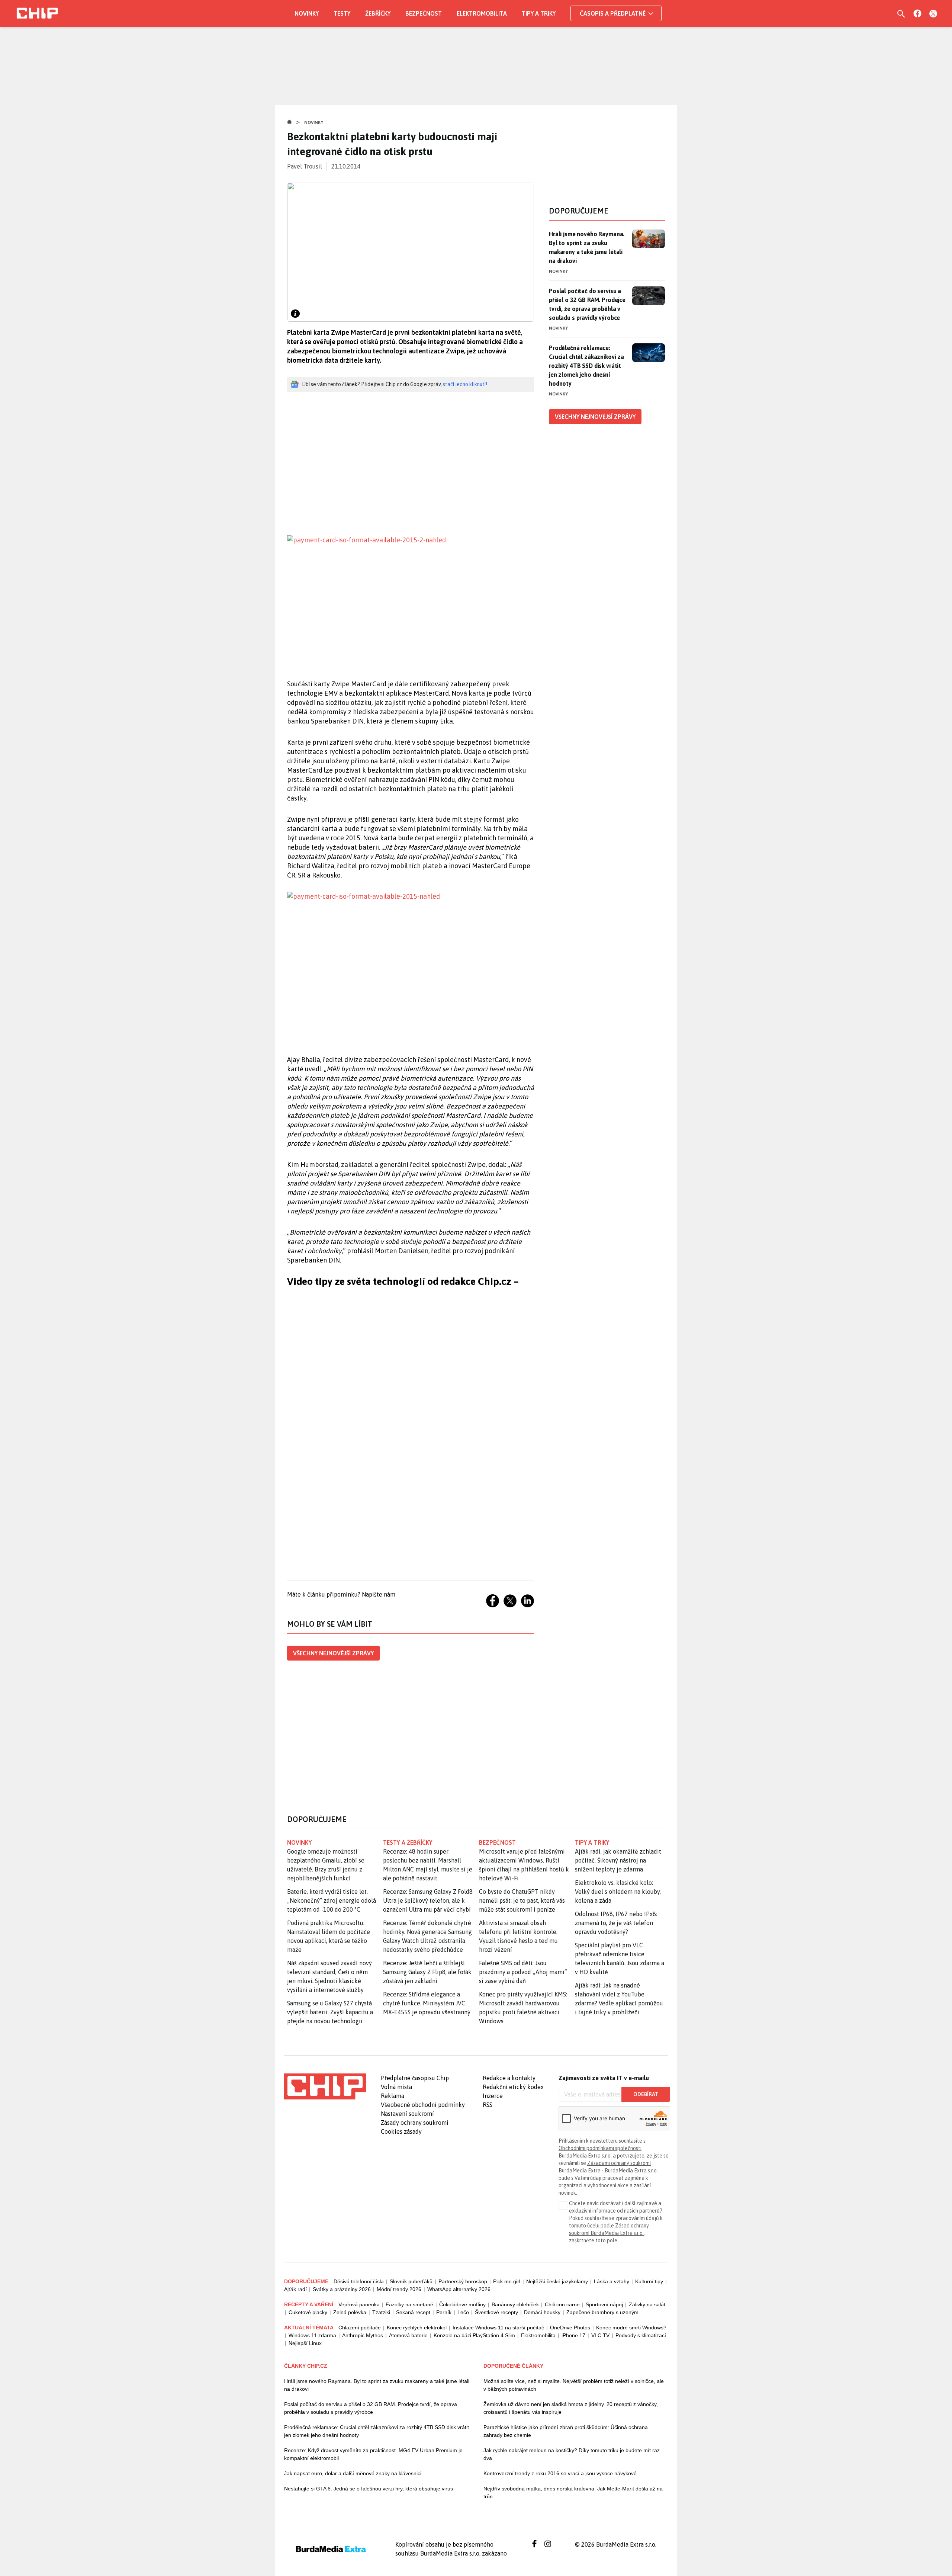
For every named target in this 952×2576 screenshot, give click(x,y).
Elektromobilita (482, 13)
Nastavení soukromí (407, 2114)
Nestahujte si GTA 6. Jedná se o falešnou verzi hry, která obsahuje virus (369, 2489)
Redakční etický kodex (513, 2087)
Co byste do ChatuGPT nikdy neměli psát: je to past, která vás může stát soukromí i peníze (522, 1900)
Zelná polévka (350, 2312)
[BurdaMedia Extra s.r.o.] (325, 2086)
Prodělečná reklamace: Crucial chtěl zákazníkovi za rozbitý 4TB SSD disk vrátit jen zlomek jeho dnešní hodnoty (586, 366)
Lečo (463, 2312)
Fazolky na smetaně (409, 2304)
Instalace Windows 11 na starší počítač (498, 2328)
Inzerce (493, 2096)
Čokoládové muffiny (462, 2304)
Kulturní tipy (649, 2281)
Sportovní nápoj (604, 2304)
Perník (444, 2312)
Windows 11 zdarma (312, 2335)
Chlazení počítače (360, 2328)
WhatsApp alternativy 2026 (459, 2289)
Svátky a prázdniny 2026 (342, 2289)
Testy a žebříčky (408, 1842)
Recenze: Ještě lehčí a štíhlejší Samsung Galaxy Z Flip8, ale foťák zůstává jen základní (427, 1972)
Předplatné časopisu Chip (415, 2078)
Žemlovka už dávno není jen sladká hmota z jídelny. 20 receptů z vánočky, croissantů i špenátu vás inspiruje (571, 2408)
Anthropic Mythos (363, 2335)
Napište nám (379, 1594)
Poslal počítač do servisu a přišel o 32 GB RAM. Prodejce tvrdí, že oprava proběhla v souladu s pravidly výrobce (587, 304)
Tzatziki (381, 2312)
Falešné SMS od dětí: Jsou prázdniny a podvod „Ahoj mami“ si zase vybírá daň (523, 1972)
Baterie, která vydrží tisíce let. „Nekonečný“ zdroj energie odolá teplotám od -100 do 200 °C (332, 1900)
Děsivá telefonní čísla (359, 2281)
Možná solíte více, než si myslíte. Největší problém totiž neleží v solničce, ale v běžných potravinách (574, 2385)
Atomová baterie (408, 2335)
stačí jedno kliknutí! (465, 384)
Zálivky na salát (647, 2304)
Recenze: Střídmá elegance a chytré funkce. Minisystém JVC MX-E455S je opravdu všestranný (427, 2003)
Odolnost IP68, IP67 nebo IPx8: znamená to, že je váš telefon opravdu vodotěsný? (616, 1923)
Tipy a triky (539, 13)
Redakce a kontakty (509, 2078)
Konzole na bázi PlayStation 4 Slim (474, 2335)
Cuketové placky (308, 2312)
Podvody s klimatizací (641, 2335)
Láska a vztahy (612, 2281)
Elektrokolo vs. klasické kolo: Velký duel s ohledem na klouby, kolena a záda (618, 1892)
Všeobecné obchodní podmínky (423, 2105)
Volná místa (396, 2087)
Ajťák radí (295, 2289)
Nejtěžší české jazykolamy (557, 2281)
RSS (488, 2105)
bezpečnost (497, 1842)
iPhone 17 (573, 2335)
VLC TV (600, 2335)
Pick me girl (507, 2281)
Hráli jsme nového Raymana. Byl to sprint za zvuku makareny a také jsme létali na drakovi (587, 247)
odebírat (646, 2094)
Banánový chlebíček (515, 2304)
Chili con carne (562, 2304)
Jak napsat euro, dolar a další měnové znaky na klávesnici (353, 2473)
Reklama (393, 2096)
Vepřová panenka (359, 2304)
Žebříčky (378, 13)
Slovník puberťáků (411, 2281)
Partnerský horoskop (463, 2281)
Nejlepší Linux (305, 2343)
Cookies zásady (401, 2131)
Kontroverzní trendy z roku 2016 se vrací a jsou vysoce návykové (560, 2473)
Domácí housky (542, 2312)
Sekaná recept (413, 2312)
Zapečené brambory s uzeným (602, 2312)
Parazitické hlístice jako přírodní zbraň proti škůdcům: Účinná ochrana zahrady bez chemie (566, 2431)
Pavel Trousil (305, 166)
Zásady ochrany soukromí (415, 2123)
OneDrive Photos (570, 2328)
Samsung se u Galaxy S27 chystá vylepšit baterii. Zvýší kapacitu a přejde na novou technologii (330, 2012)
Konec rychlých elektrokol (417, 2328)
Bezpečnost (424, 13)
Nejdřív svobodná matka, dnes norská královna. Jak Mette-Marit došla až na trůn (573, 2492)
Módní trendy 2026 (399, 2289)
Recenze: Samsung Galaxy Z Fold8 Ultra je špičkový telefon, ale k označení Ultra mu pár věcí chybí (428, 1900)
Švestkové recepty (496, 2312)
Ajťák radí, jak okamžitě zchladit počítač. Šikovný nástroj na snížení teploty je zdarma (618, 1860)
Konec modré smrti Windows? (631, 2328)
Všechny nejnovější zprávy (333, 1653)
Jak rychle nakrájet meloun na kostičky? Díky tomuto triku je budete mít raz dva (572, 2454)
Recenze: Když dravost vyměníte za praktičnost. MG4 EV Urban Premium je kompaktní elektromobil (373, 2454)
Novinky (307, 13)
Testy (342, 13)
